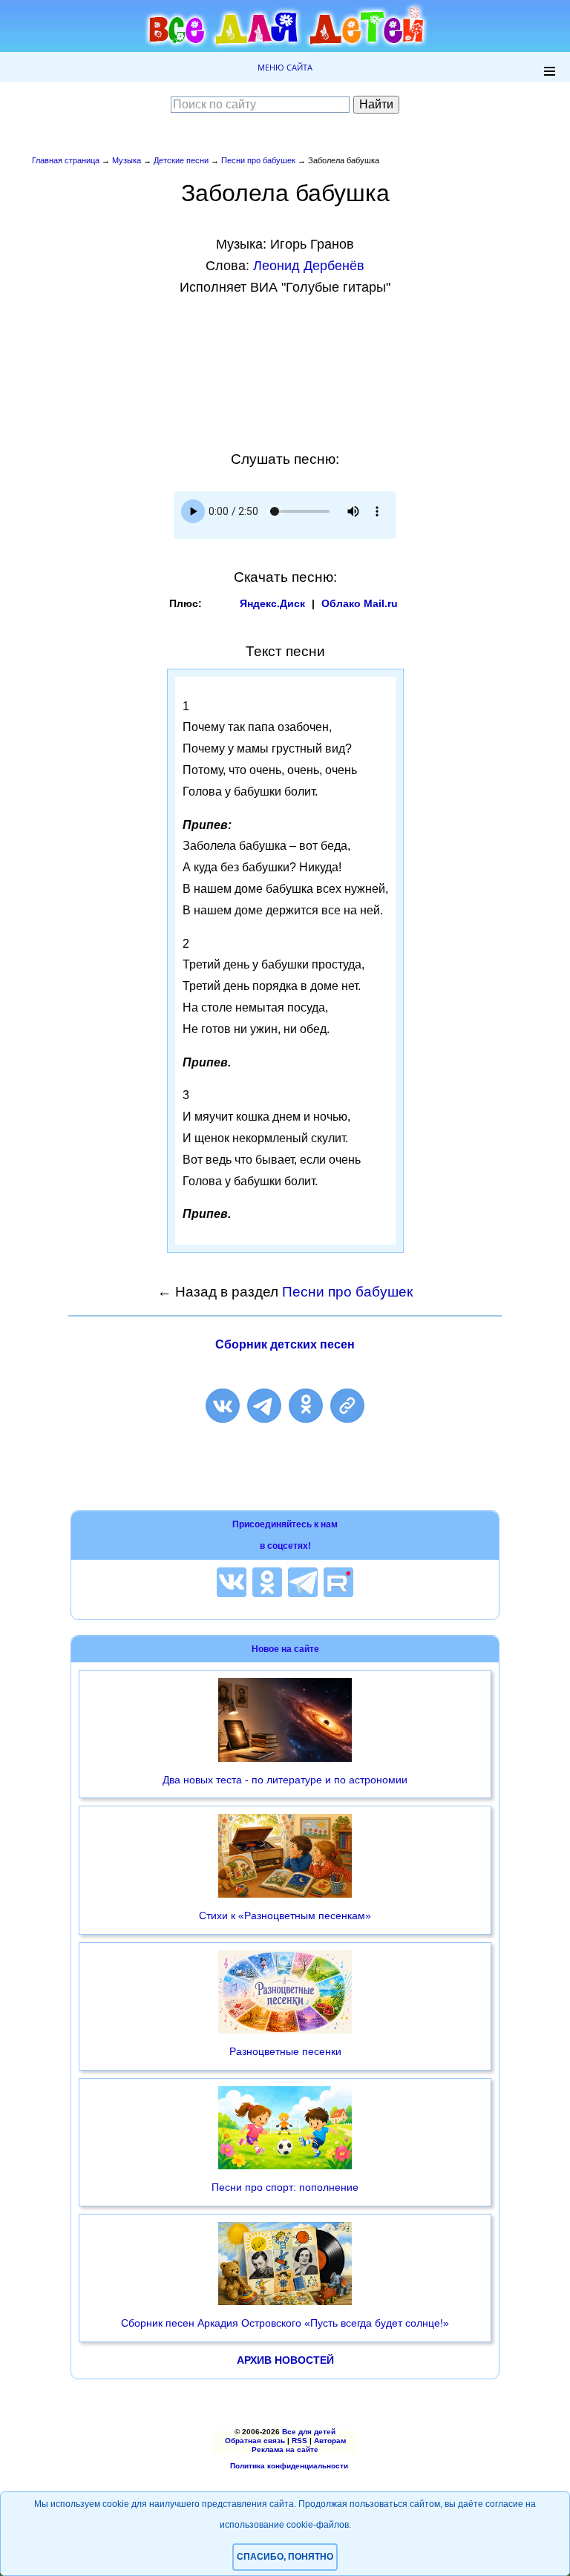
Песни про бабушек (258, 160)
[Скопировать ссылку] (347, 1406)
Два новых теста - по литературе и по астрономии (285, 1780)
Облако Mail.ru (360, 603)
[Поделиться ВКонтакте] (223, 1406)
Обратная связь (255, 2441)
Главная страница (66, 160)
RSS (299, 2441)
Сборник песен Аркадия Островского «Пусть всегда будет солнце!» (285, 2323)
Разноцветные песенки (285, 2051)
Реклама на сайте (285, 2449)
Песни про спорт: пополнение (285, 2187)
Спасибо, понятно (285, 2557)
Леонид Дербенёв (309, 266)
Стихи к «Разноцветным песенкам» (285, 1915)
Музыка (127, 160)
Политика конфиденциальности (289, 2466)
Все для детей (309, 2432)
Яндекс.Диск (272, 603)
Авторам (330, 2441)
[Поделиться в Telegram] (264, 1406)
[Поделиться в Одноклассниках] (306, 1406)
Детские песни (181, 160)
